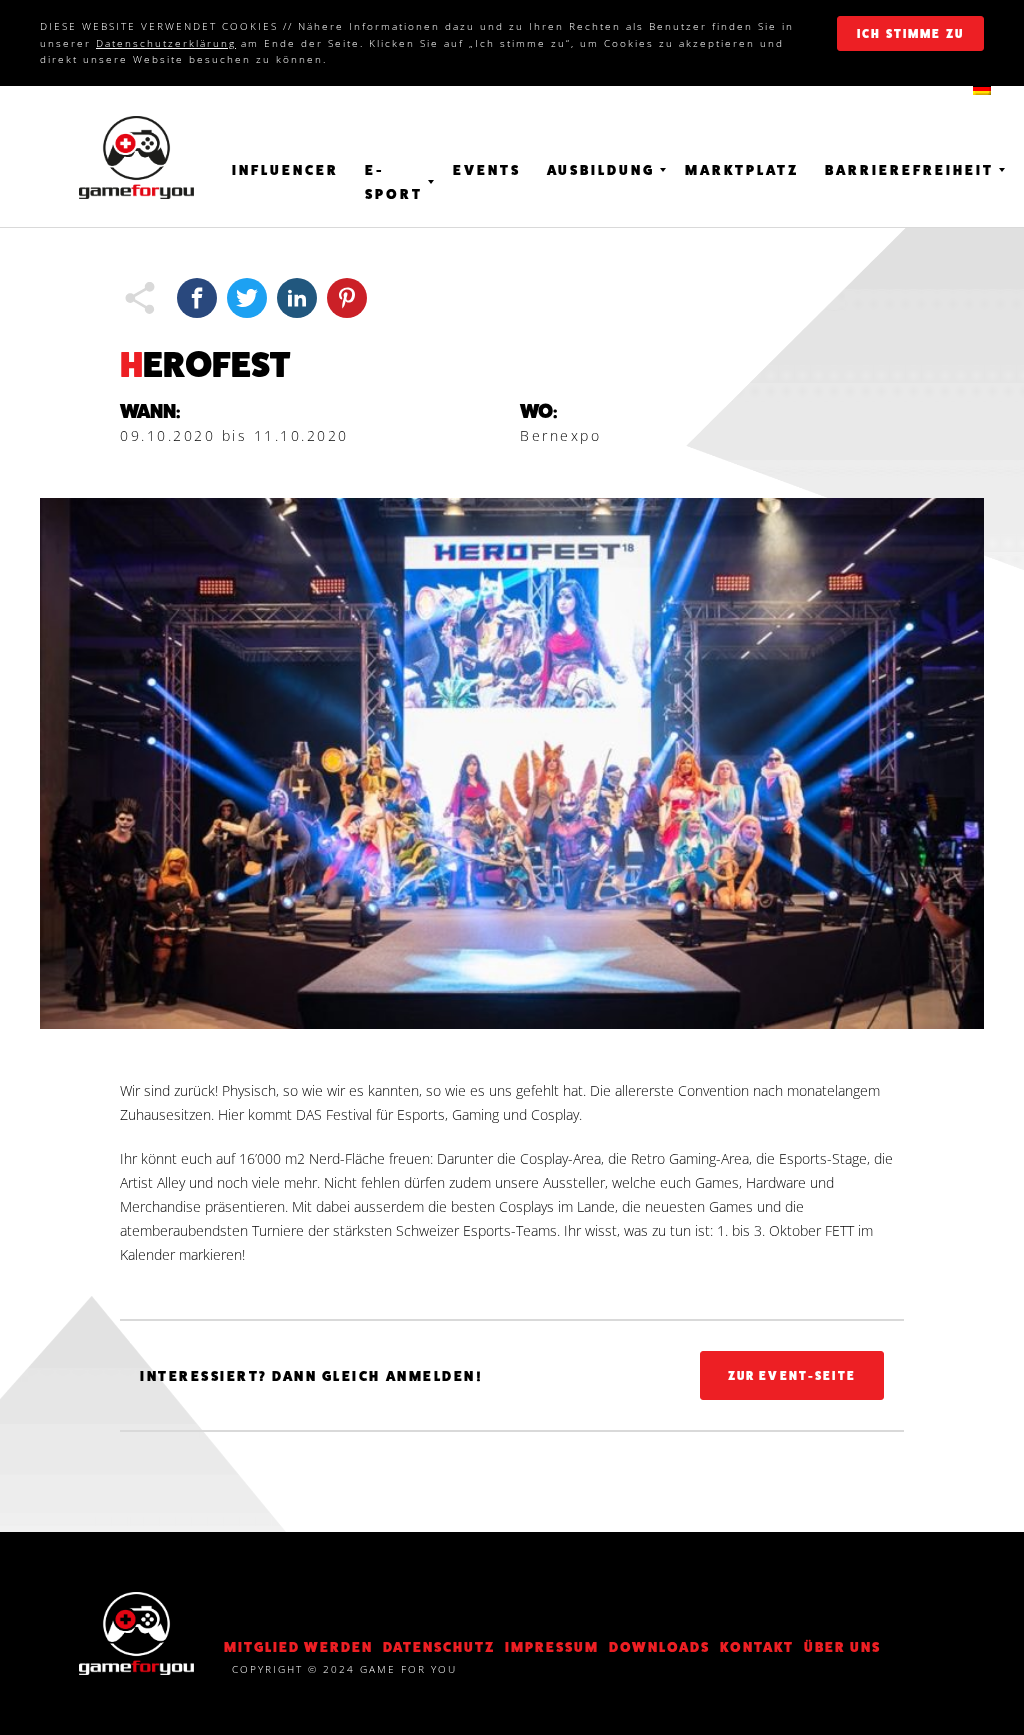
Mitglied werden (298, 1647)
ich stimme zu (910, 34)
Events (487, 170)
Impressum (552, 1647)
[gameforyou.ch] (136, 157)
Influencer (285, 170)
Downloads (659, 1647)
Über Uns (842, 1647)
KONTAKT (757, 1647)
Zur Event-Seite (792, 1376)
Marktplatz (742, 170)
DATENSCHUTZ (439, 1647)
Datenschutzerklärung (166, 43)
